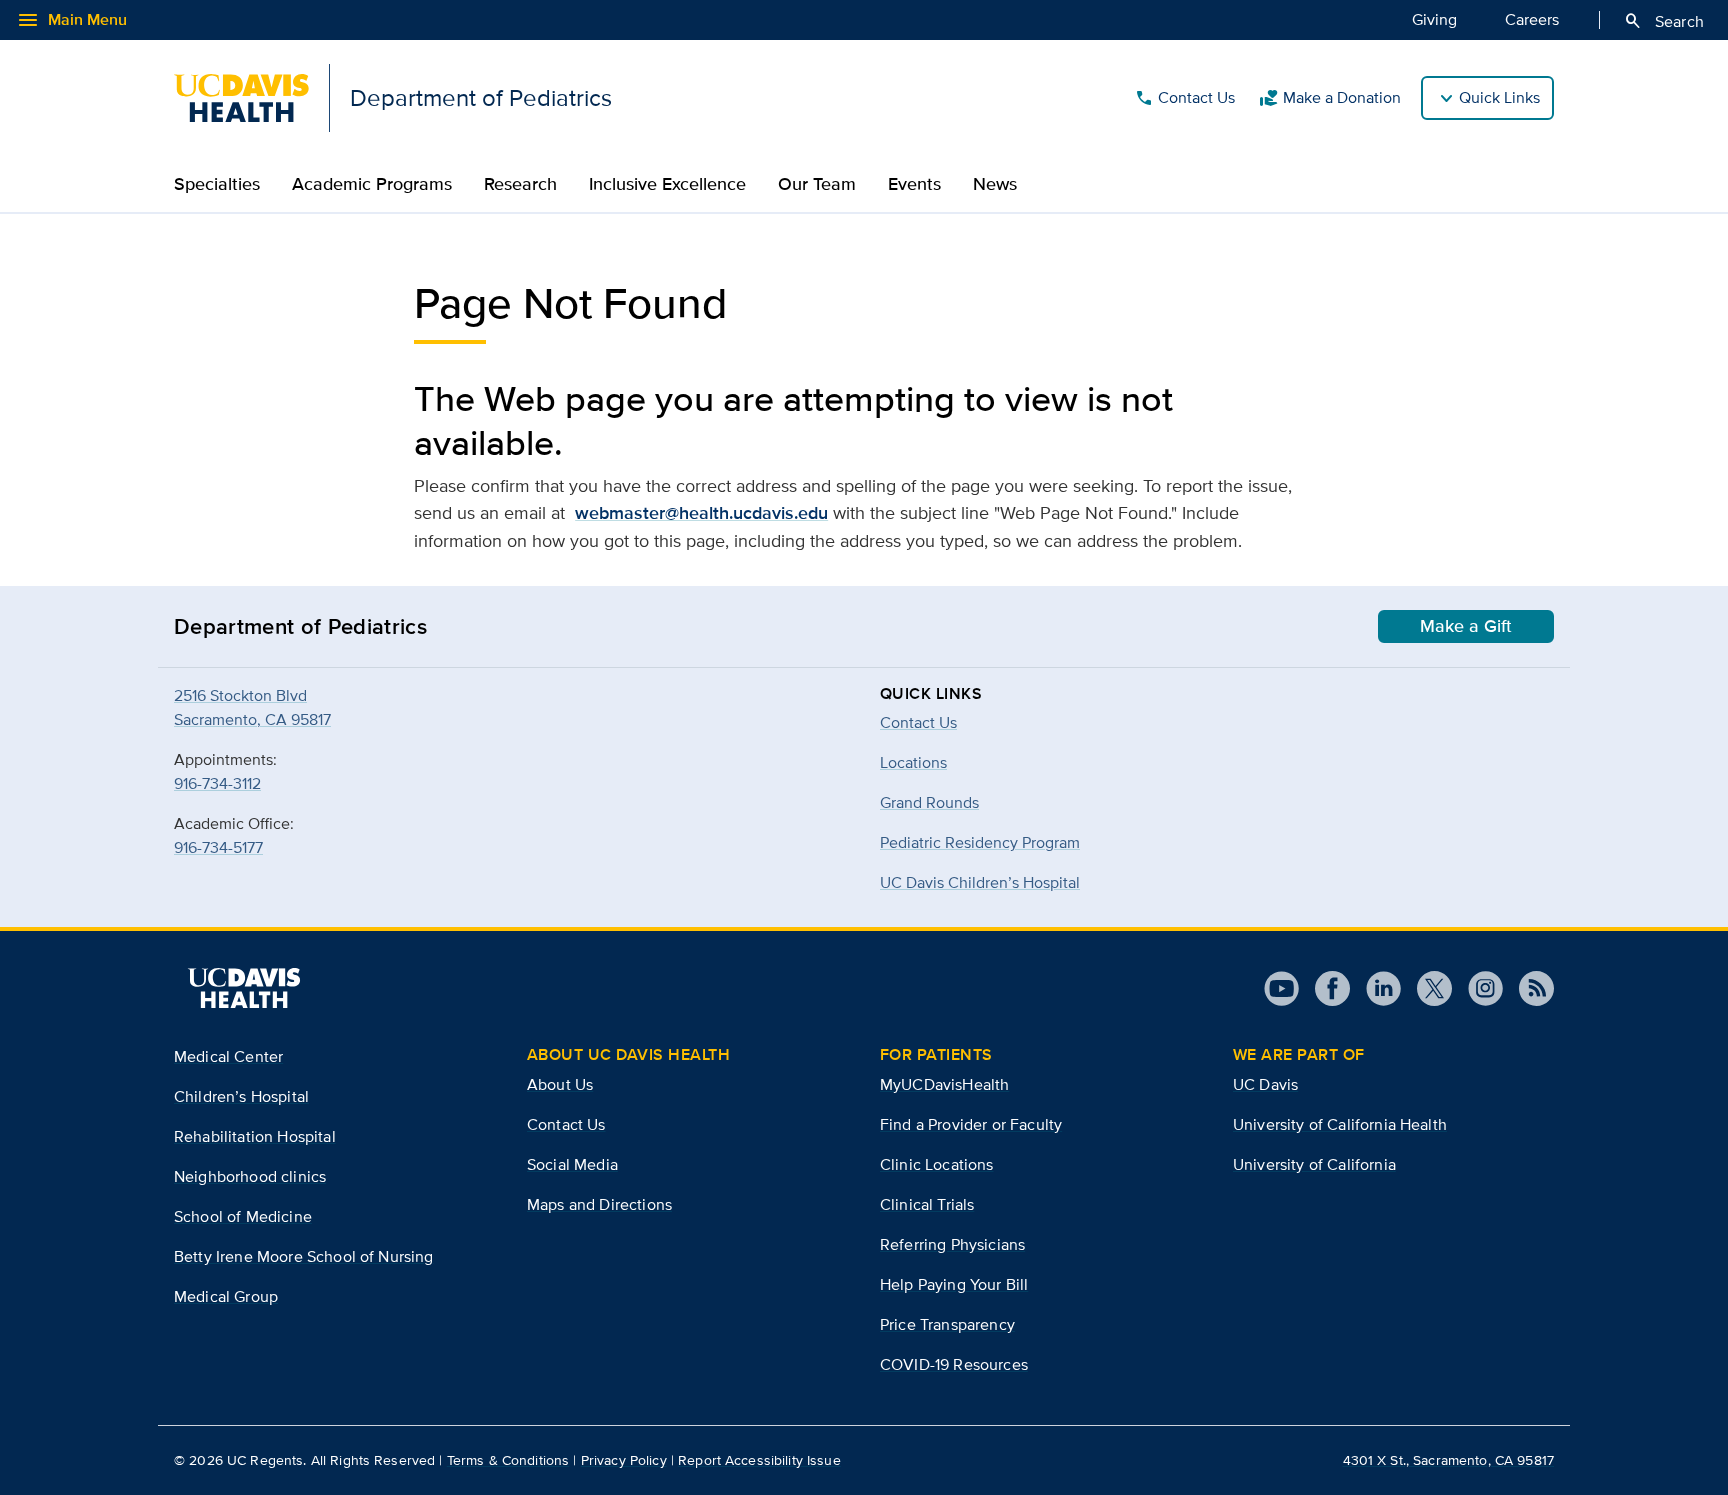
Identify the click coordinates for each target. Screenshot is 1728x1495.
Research (520, 184)
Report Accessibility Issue (759, 1460)
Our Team (817, 184)
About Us (560, 1084)
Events (914, 184)
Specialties (217, 184)
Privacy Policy (624, 1460)
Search (1663, 21)
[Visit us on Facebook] (1324, 988)
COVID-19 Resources (954, 1364)
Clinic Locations (937, 1164)
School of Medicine (243, 1216)
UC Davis (1265, 1084)
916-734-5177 (218, 847)
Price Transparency (947, 1324)
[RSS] (1528, 988)
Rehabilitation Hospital (255, 1136)
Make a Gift (1466, 626)
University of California (1314, 1164)
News (995, 184)
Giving (1434, 19)
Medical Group (226, 1296)
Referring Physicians (952, 1244)
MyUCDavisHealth (944, 1084)
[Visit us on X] (1426, 988)
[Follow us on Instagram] (1477, 988)
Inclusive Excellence (667, 184)
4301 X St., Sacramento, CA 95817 (1448, 1460)
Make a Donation (1330, 98)
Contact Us (1184, 98)
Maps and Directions (599, 1204)
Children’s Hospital (241, 1096)
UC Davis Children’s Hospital (980, 882)
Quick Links (1499, 97)
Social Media (572, 1164)
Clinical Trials (927, 1204)
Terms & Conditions (508, 1460)
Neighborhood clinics (250, 1176)
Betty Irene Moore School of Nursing (304, 1256)
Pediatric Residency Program (980, 842)
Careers (1532, 19)
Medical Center (228, 1056)
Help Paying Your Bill (954, 1284)
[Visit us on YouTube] (1281, 988)
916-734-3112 (217, 783)
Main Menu (71, 20)
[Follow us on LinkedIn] (1375, 988)
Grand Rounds (929, 802)
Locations (913, 762)
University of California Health (1340, 1124)
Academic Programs (372, 184)
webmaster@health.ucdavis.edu (701, 513)
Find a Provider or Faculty (971, 1124)
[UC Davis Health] (244, 988)
